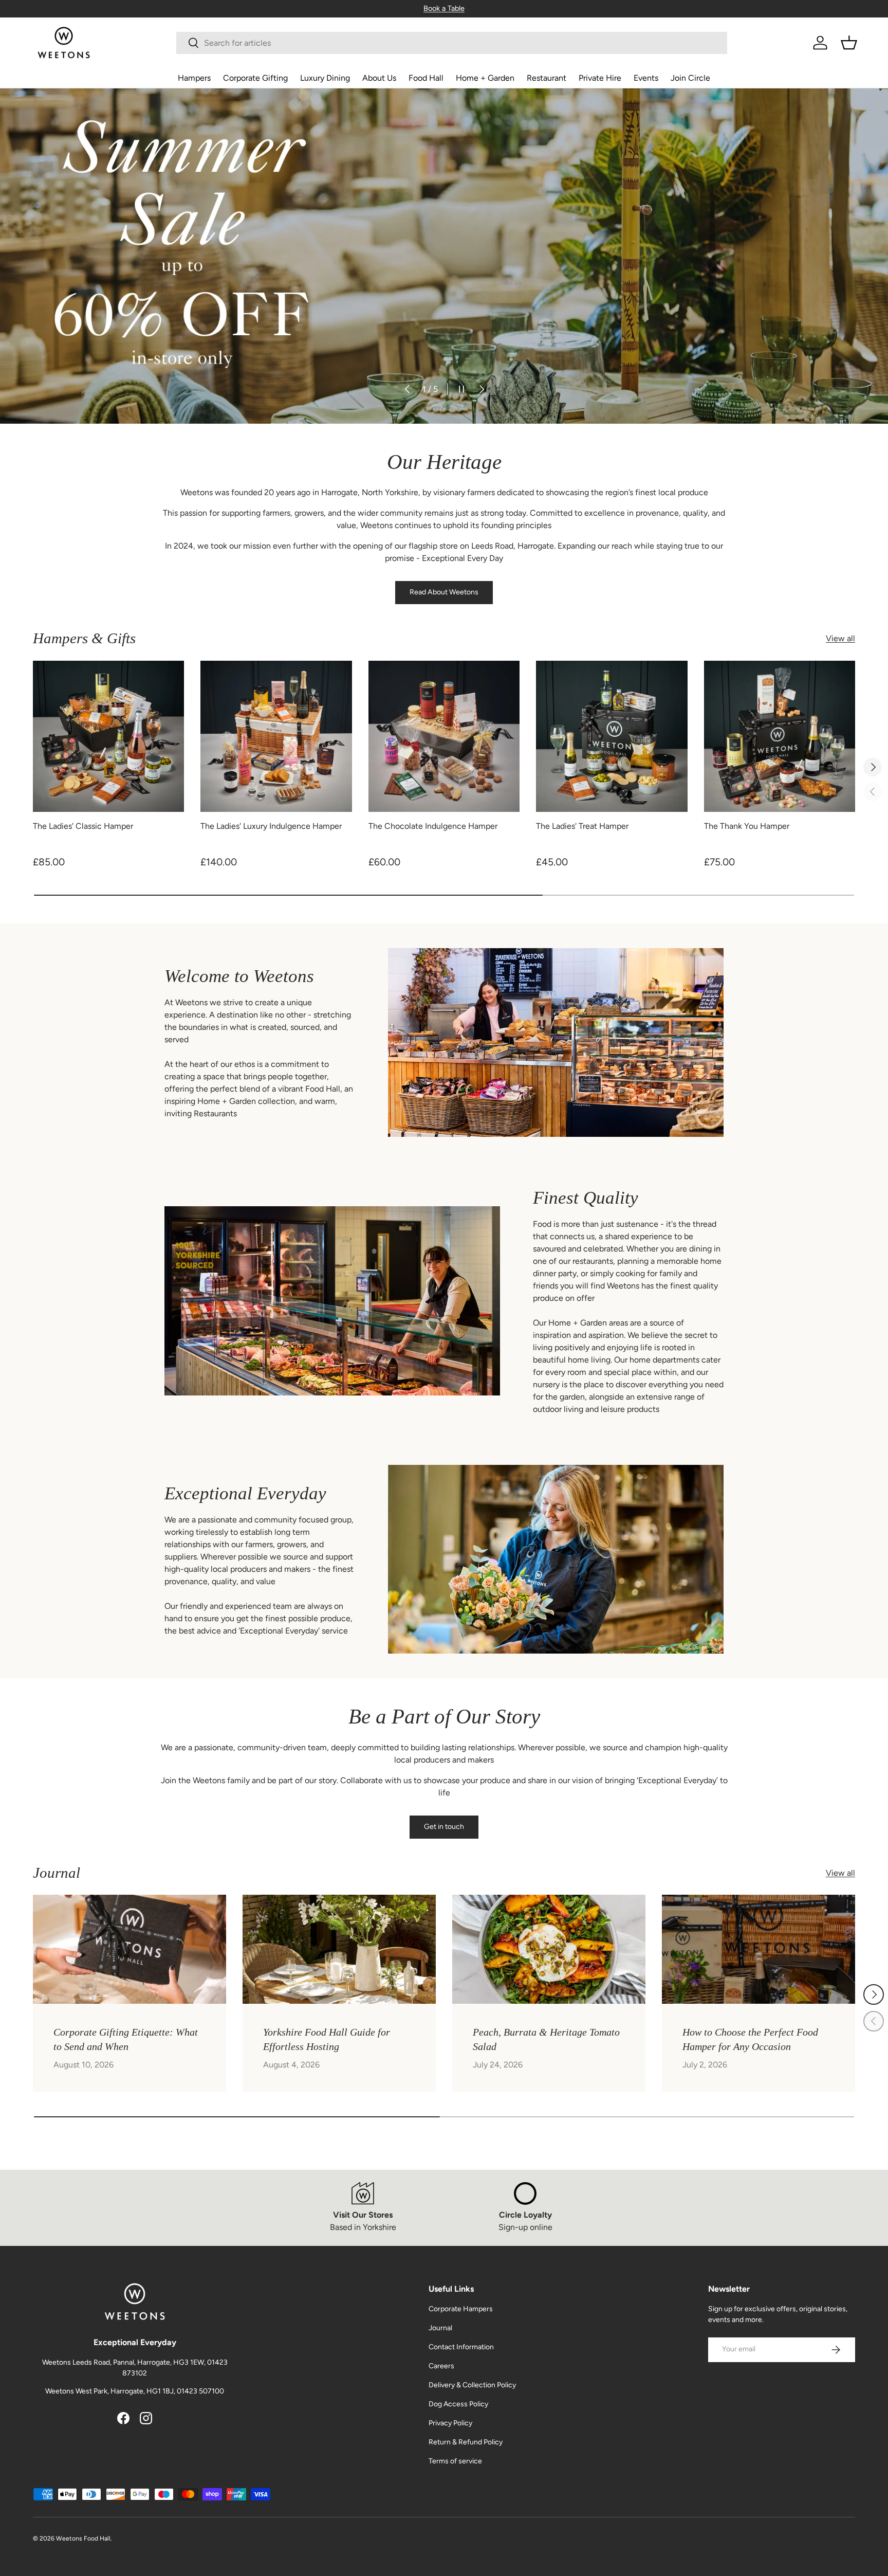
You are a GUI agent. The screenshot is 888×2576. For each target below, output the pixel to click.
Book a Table (444, 8)
